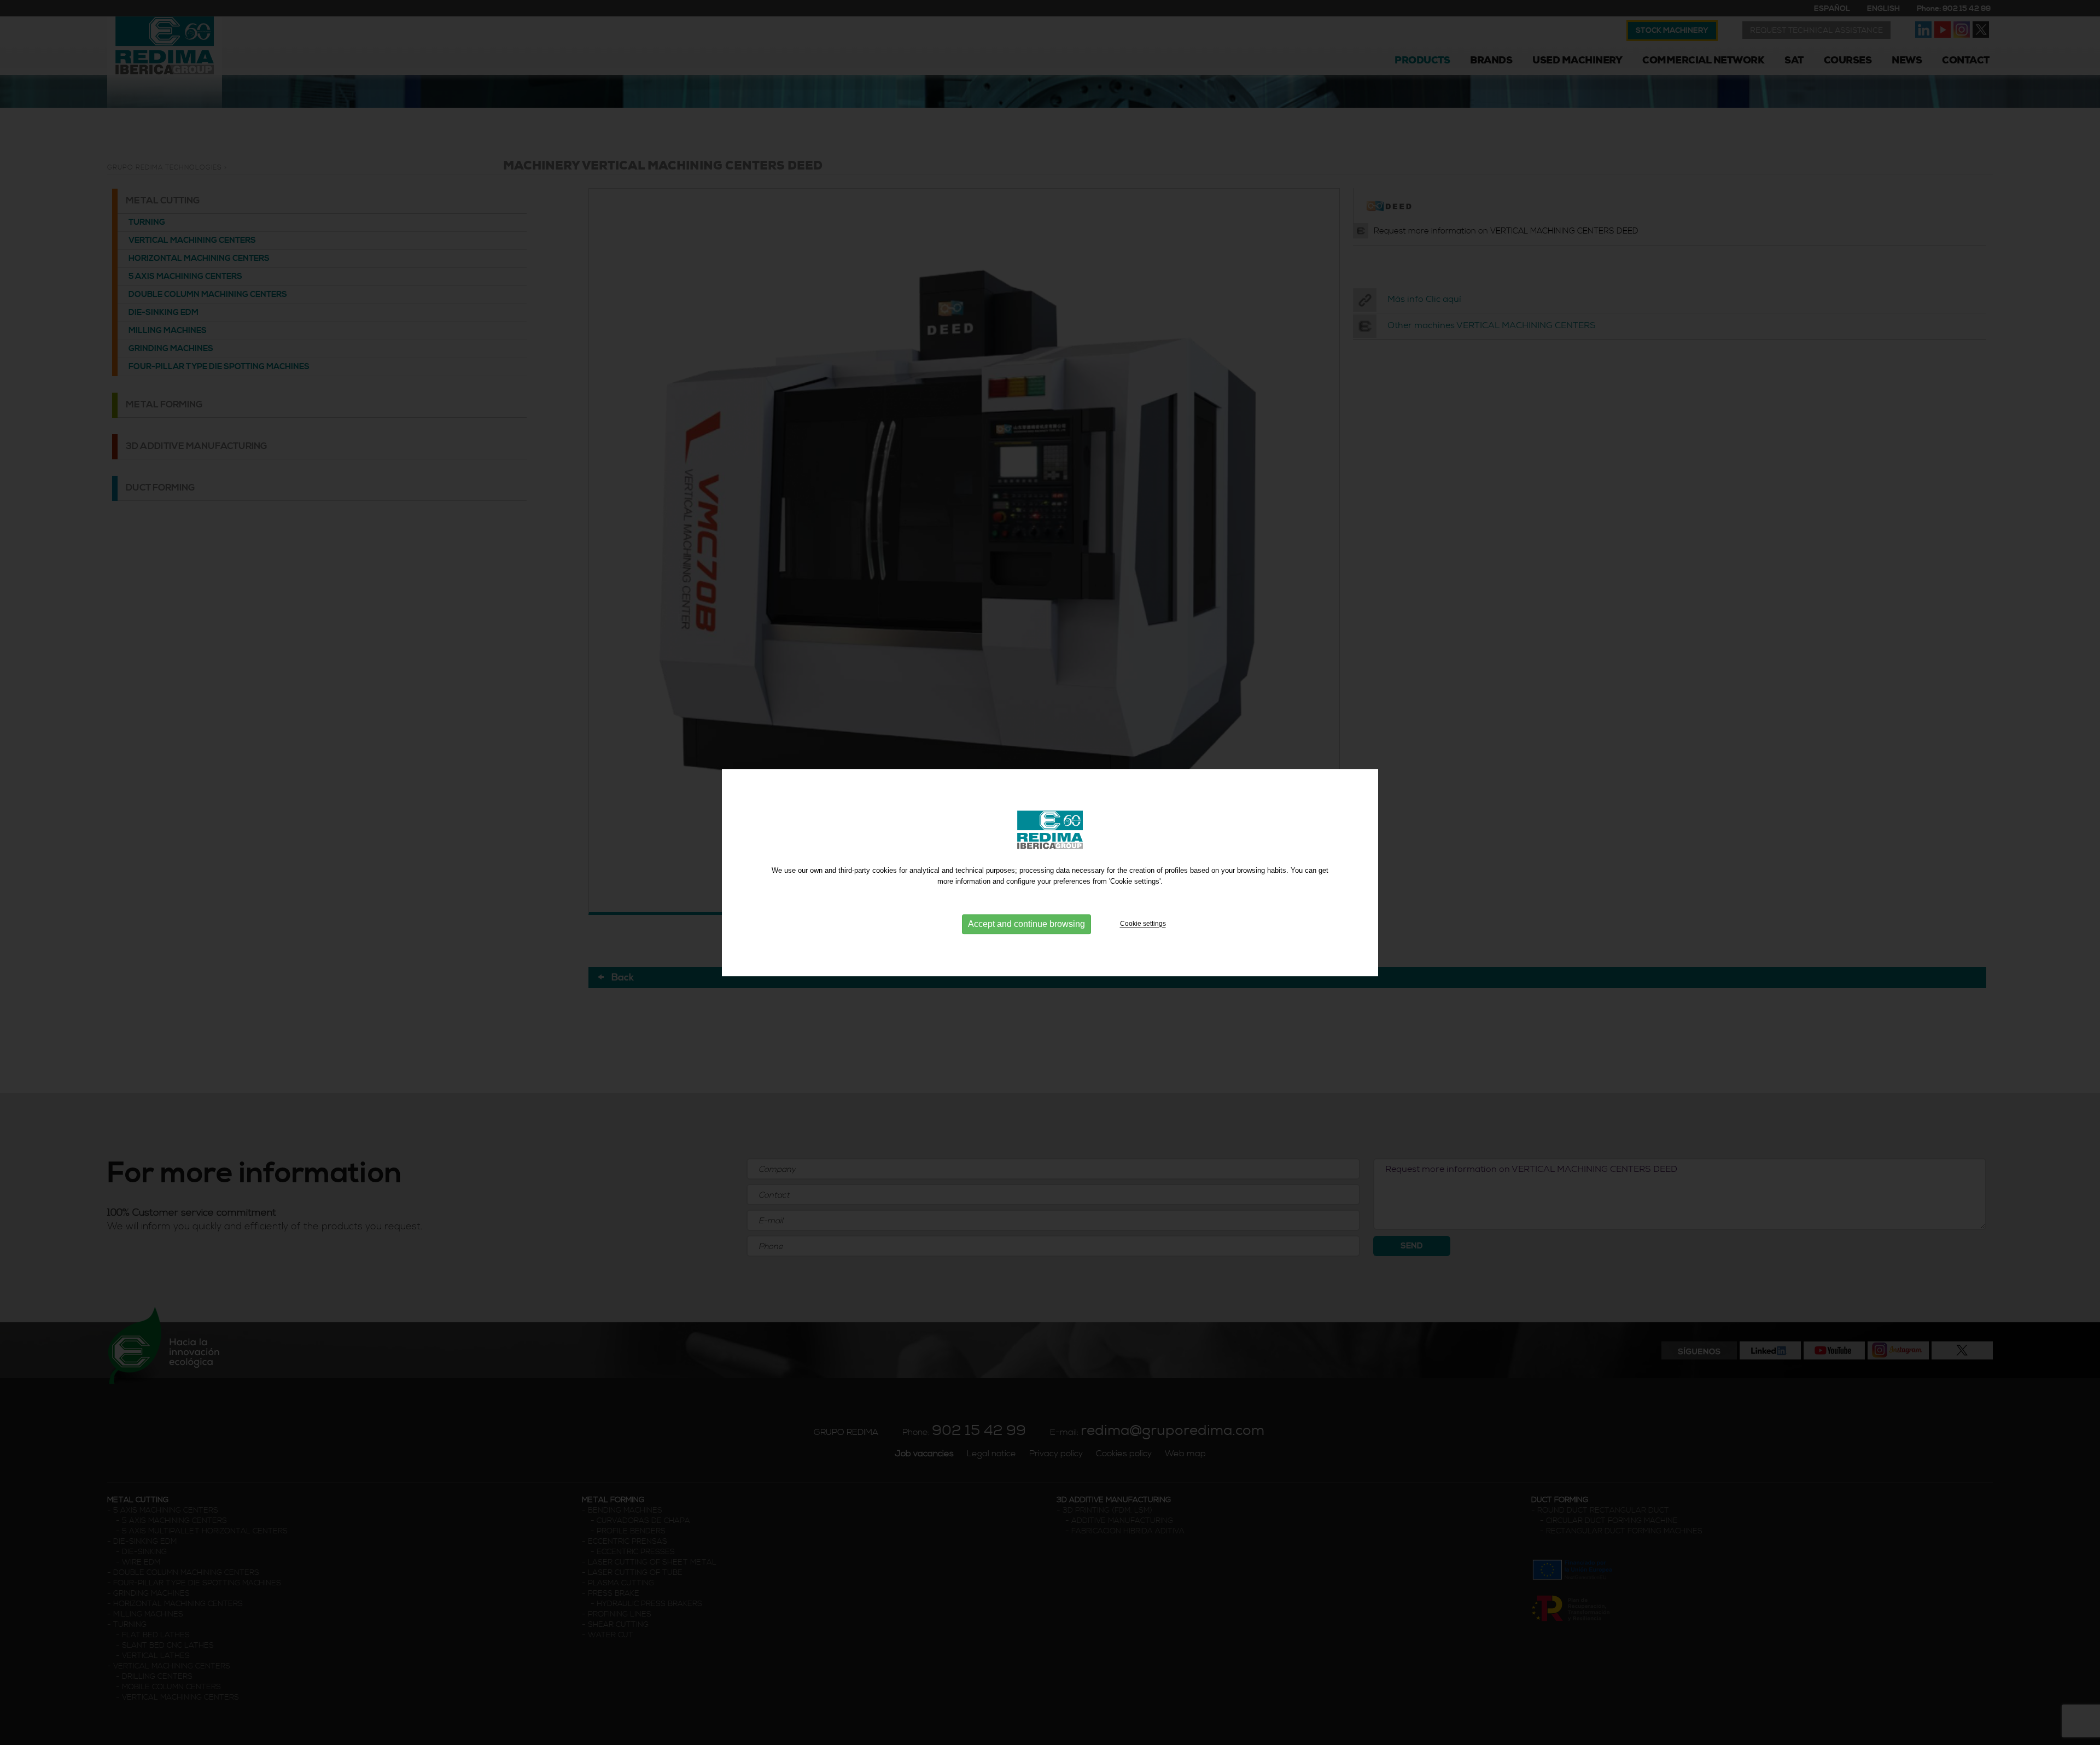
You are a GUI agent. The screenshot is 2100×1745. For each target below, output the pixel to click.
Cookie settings (1143, 924)
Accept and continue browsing (1026, 924)
